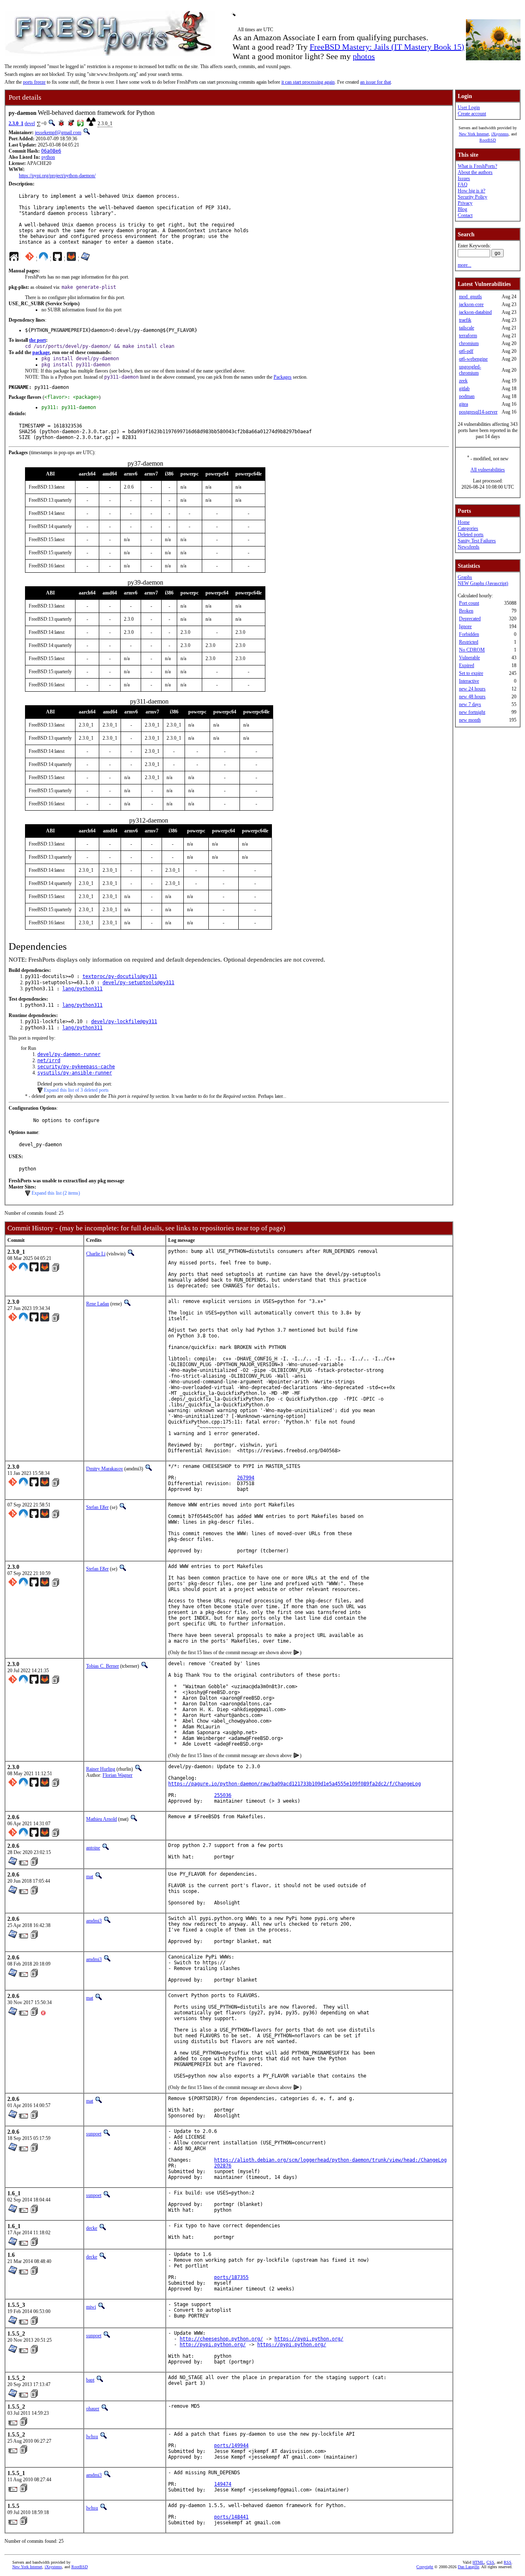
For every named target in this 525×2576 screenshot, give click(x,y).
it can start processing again (308, 82)
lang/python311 (82, 989)
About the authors (475, 172)
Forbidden (469, 634)
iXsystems (500, 134)
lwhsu (92, 2437)
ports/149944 (231, 2446)
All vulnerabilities (488, 470)
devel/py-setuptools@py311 (138, 983)
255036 (223, 1795)
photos (364, 56)
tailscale (467, 328)
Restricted (469, 642)
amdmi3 (94, 1921)
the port (38, 340)
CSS (490, 2562)
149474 (223, 2484)
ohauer (93, 2409)
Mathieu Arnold (102, 1819)
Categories (468, 528)
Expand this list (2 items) (56, 1193)
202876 (223, 2166)
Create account (472, 114)
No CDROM (472, 650)
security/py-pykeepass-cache (76, 1067)
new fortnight (472, 712)
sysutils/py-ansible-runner (75, 1073)
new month (470, 720)
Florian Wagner (118, 1775)
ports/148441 (231, 2517)
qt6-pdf (466, 351)
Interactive (469, 681)
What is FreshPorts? (477, 166)
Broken (466, 611)
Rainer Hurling (101, 1769)
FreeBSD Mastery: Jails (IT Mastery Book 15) (387, 47)
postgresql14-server (478, 412)
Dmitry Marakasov (105, 1469)
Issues (464, 178)
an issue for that (375, 82)
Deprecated (470, 619)
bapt (90, 2380)
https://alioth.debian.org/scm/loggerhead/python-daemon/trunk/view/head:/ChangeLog (330, 2160)
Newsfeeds (469, 547)
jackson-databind (475, 312)
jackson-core (471, 304)
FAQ (463, 185)
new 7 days (470, 704)
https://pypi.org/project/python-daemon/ (57, 176)
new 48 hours (472, 697)
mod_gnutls (470, 297)
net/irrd (49, 1061)
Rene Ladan (98, 1304)
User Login (469, 107)
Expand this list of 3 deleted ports (76, 1090)
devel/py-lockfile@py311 (124, 1022)
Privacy (465, 203)
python (48, 157)
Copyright (425, 2567)
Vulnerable (469, 658)
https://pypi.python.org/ (309, 2339)
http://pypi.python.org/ (213, 2345)
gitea (463, 404)
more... (465, 265)
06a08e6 (51, 151)
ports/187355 (231, 2277)
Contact (465, 215)
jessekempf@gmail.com (58, 133)
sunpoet (94, 2134)
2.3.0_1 (16, 123)
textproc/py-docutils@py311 (120, 976)
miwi (91, 2307)
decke (92, 2228)
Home (464, 522)
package (41, 352)
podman (467, 396)
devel (30, 123)
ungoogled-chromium (470, 370)
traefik (465, 320)
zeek (463, 381)
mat (90, 1877)
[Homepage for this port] (14, 258)
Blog (462, 209)
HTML (478, 2562)
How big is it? (471, 191)
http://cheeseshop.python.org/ (221, 2339)
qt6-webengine (473, 359)
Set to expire (471, 673)
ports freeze (34, 82)
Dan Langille (468, 2567)
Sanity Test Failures (477, 541)
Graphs (465, 577)
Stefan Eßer (97, 1507)
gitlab (464, 389)
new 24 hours (472, 689)
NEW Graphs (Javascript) (483, 583)
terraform (468, 336)
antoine (93, 1848)
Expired (467, 665)
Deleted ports (471, 535)
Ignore (465, 626)
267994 (246, 1478)
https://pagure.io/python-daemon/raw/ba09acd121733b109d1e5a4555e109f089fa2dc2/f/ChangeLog (294, 1784)
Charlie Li (96, 1254)
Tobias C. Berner (103, 1666)
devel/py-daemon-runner (69, 1054)
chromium (469, 343)
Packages (283, 377)
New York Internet (474, 134)
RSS (508, 2562)
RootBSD (488, 140)
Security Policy (472, 197)
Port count (469, 603)
